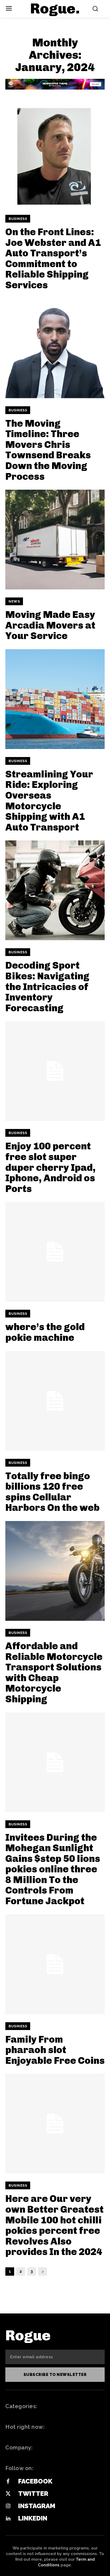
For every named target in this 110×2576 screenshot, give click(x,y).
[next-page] (43, 2271)
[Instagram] (8, 2506)
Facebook (35, 2481)
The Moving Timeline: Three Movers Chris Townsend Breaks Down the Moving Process (48, 450)
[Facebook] (8, 2482)
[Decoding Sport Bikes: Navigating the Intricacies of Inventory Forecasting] (55, 890)
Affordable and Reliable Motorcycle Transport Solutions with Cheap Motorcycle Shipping (54, 1672)
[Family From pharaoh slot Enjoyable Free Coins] (55, 1964)
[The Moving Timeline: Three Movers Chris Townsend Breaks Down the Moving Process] (55, 348)
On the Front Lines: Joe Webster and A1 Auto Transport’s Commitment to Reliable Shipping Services (53, 258)
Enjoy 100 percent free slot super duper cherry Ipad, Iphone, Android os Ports (50, 1167)
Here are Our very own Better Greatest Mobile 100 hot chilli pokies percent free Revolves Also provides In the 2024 (54, 2225)
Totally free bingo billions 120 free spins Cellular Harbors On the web (52, 1492)
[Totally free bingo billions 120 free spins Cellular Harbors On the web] (55, 1401)
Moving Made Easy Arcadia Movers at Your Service (50, 625)
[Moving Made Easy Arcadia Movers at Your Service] (55, 540)
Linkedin (33, 2518)
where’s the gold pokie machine (45, 1332)
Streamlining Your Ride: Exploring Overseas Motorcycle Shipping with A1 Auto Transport (49, 801)
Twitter (33, 2494)
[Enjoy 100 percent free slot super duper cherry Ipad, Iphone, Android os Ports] (55, 1071)
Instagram (37, 2506)
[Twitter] (8, 2494)
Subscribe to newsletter (55, 2375)
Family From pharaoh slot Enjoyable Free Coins (55, 2050)
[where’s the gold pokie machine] (55, 1252)
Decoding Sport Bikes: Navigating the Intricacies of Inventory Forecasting (47, 986)
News (14, 601)
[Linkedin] (8, 2519)
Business (18, 219)
